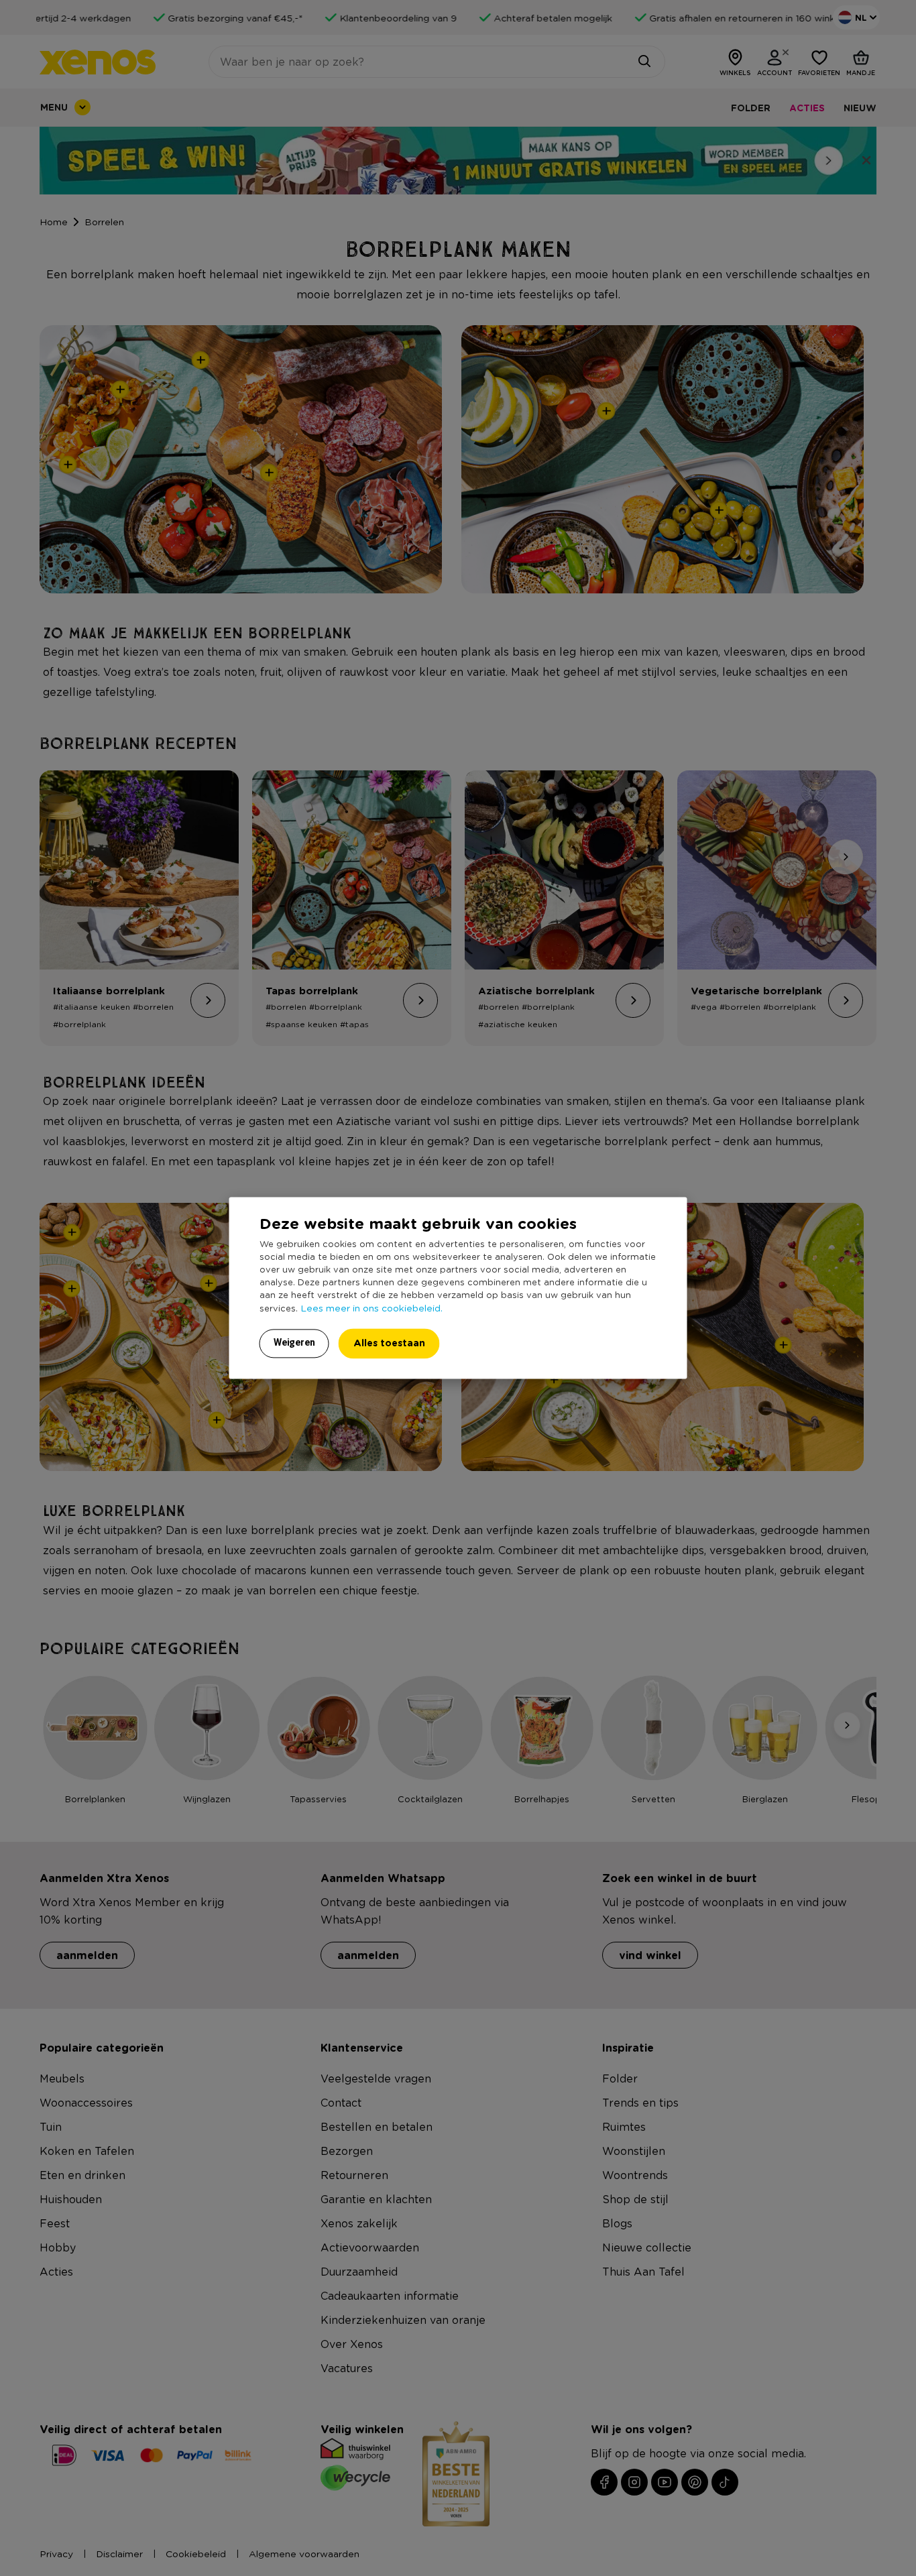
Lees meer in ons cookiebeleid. (371, 1308)
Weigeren (294, 1343)
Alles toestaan (389, 1343)
